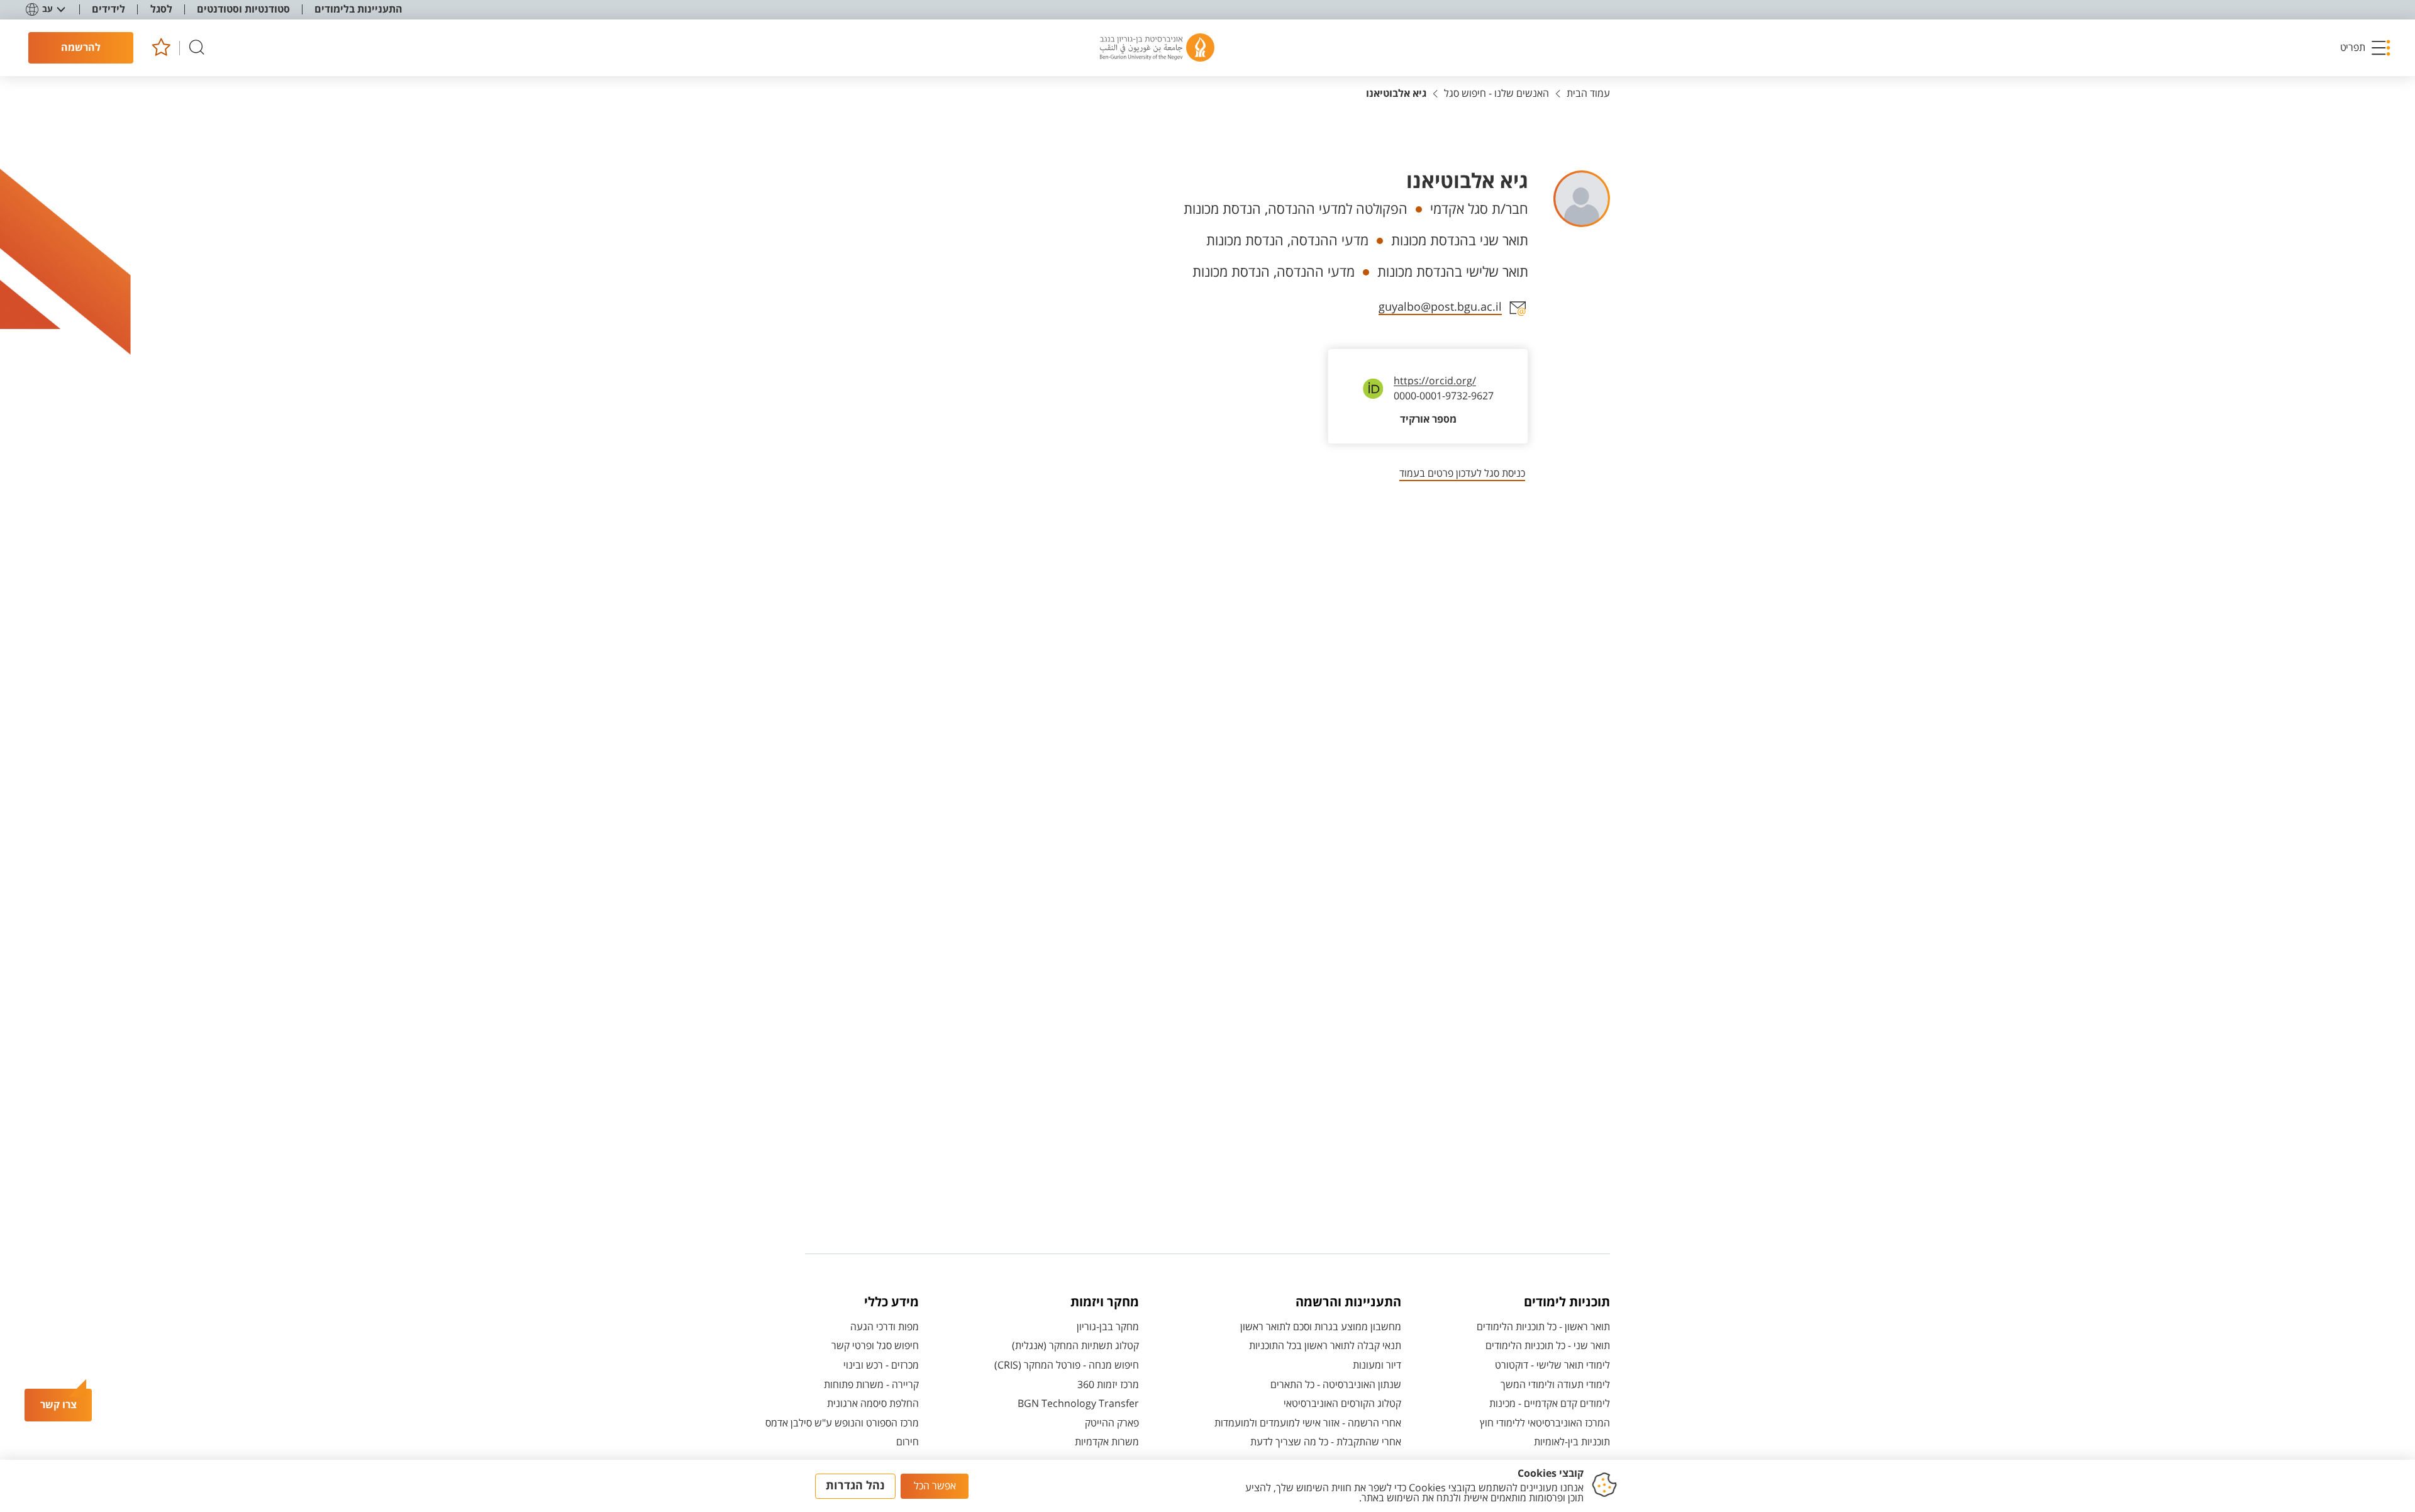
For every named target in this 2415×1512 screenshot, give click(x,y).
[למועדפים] (161, 48)
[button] (2366, 48)
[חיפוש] (197, 48)
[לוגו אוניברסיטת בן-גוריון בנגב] (1157, 48)
